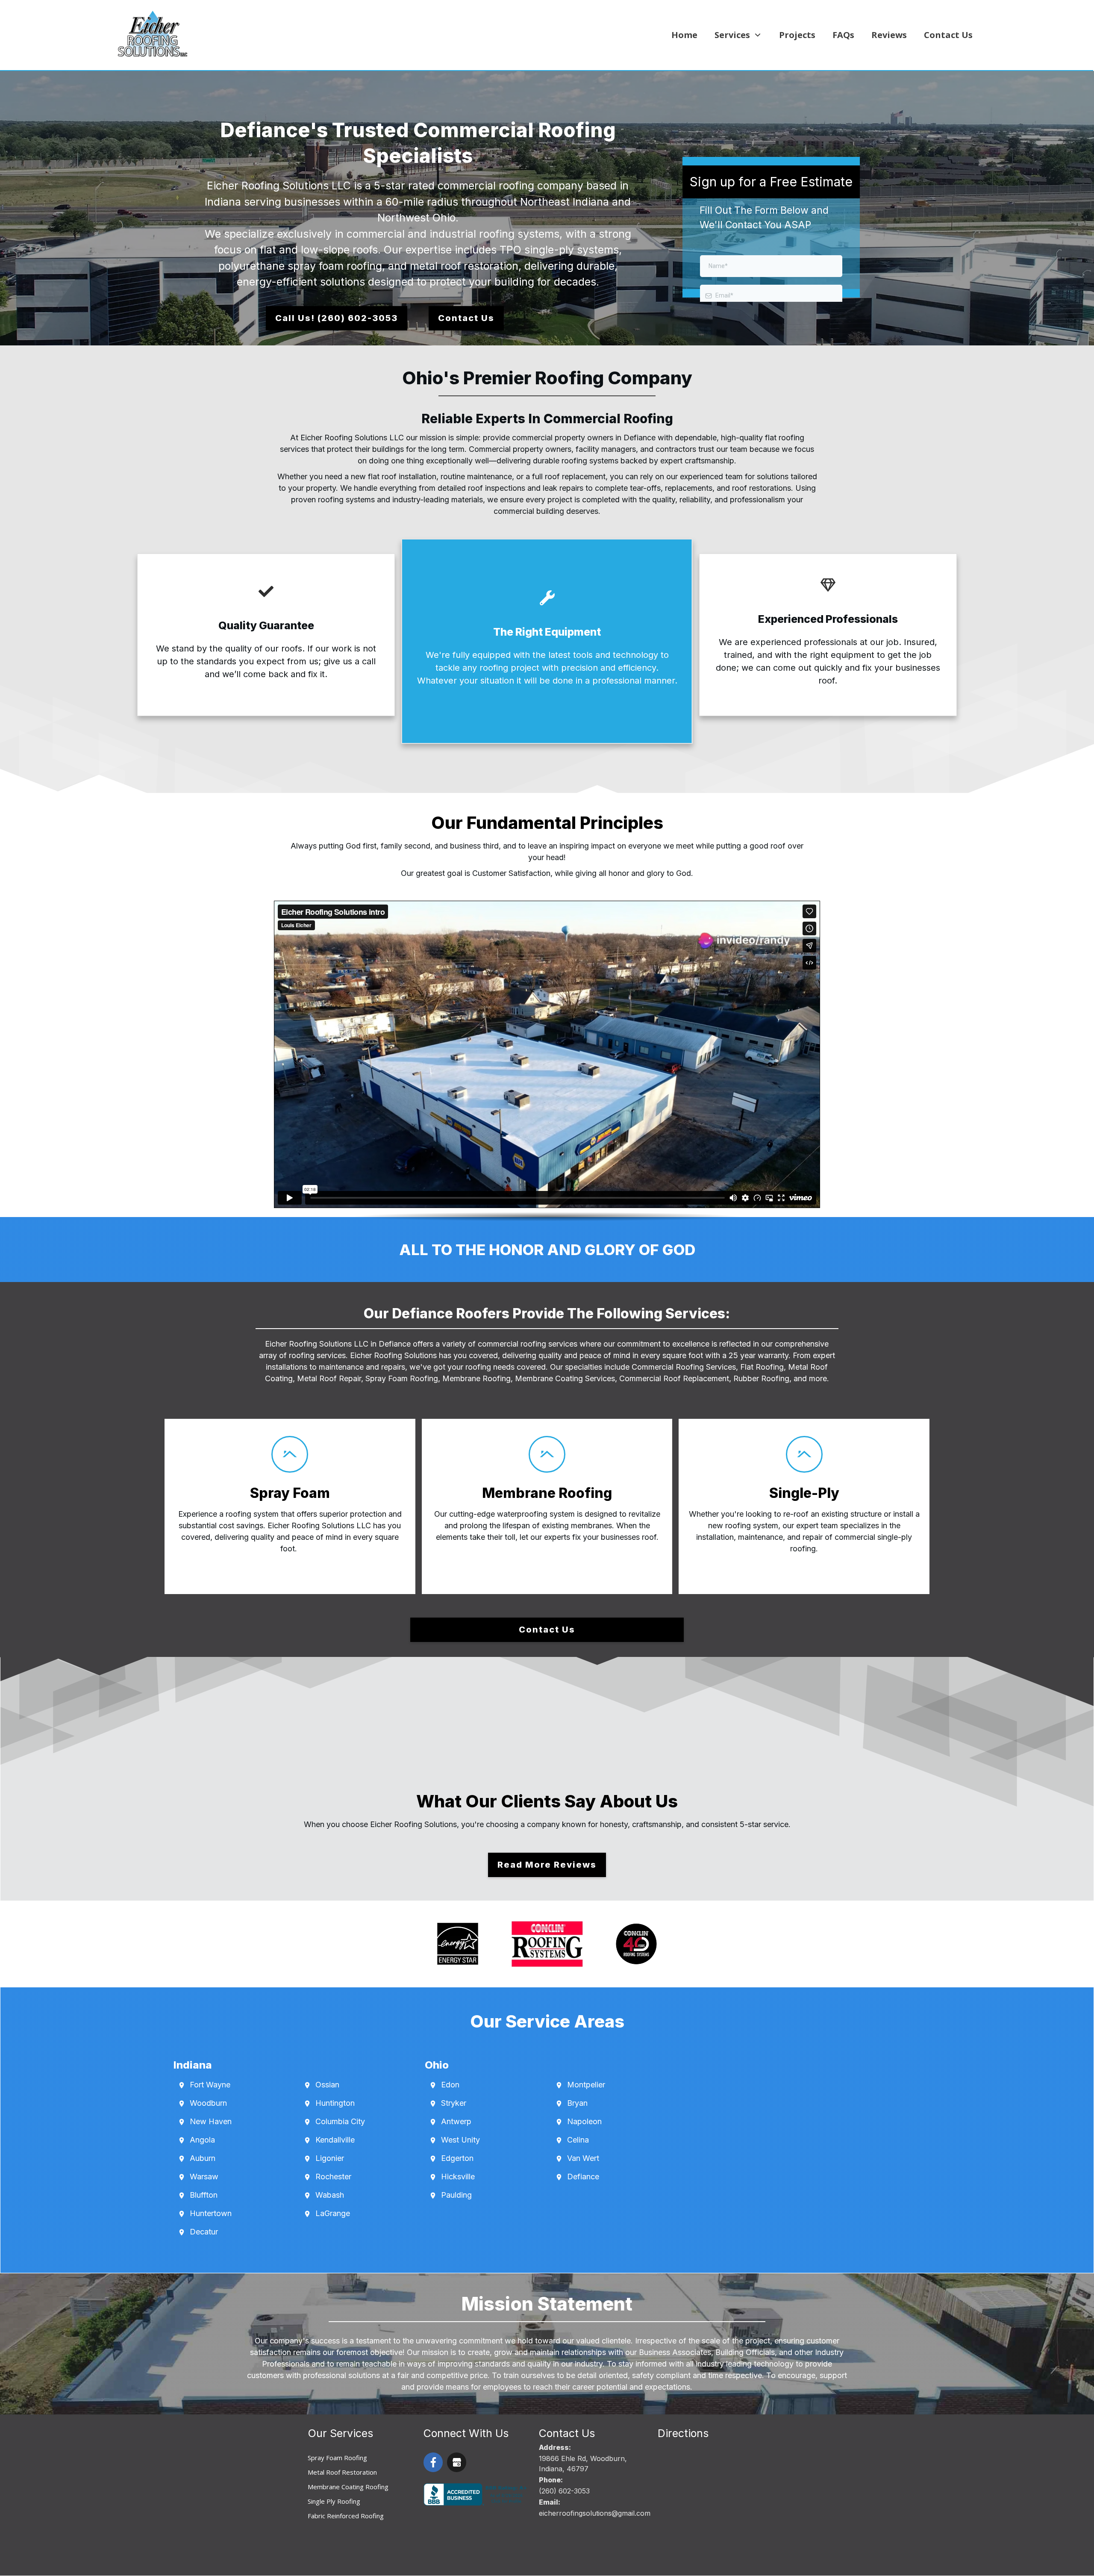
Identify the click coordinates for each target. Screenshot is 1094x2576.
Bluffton (204, 2195)
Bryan (577, 2103)
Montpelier (586, 2085)
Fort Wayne (210, 2085)
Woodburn (208, 2103)
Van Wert (583, 2158)
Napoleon (584, 2121)
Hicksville (458, 2177)
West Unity (460, 2140)
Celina (578, 2140)
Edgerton (457, 2158)
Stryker (454, 2103)
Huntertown (211, 2213)
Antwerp (456, 2121)
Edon (450, 2085)
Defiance (583, 2177)
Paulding (456, 2195)
